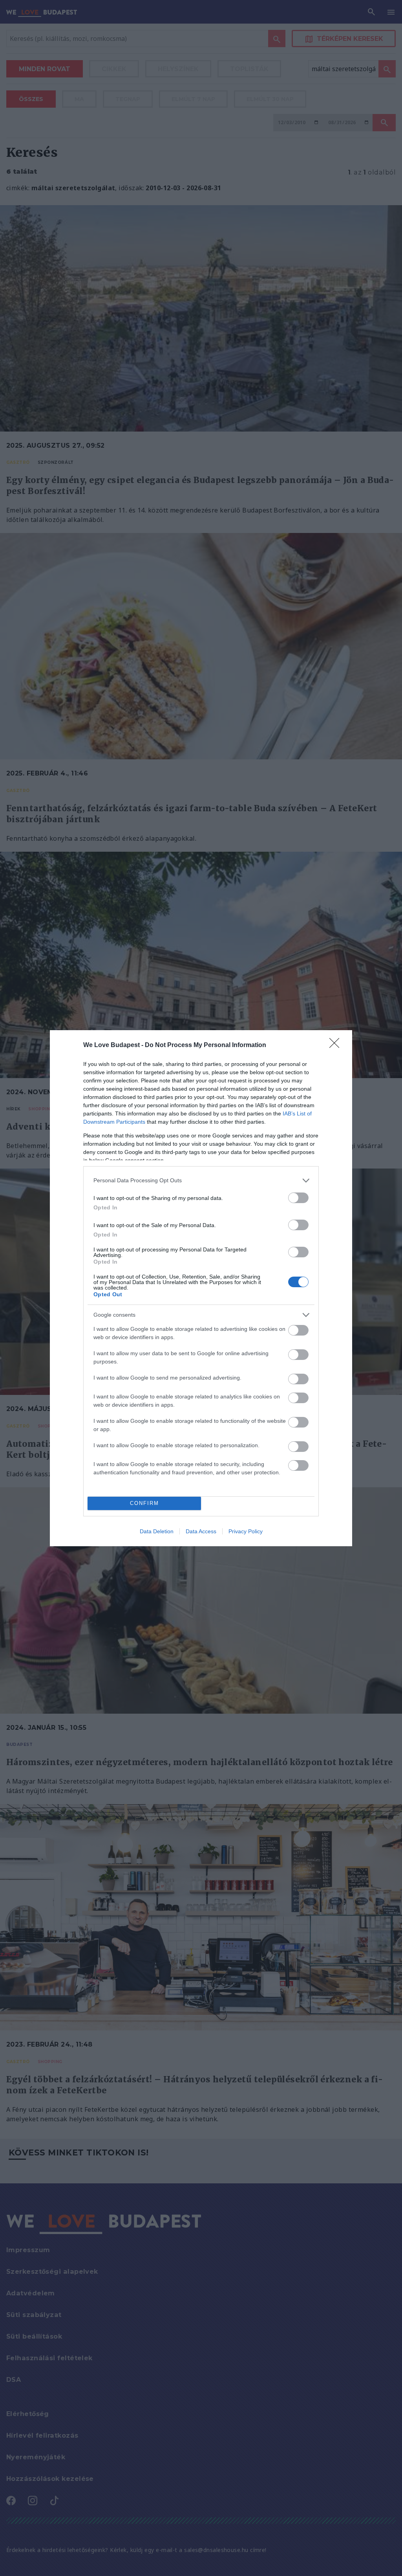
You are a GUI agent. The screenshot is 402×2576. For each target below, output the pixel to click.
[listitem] (201, 1181)
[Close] (337, 1045)
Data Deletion (157, 1531)
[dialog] (201, 1288)
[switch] (298, 1198)
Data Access (201, 1531)
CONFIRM (144, 1503)
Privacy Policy (246, 1531)
